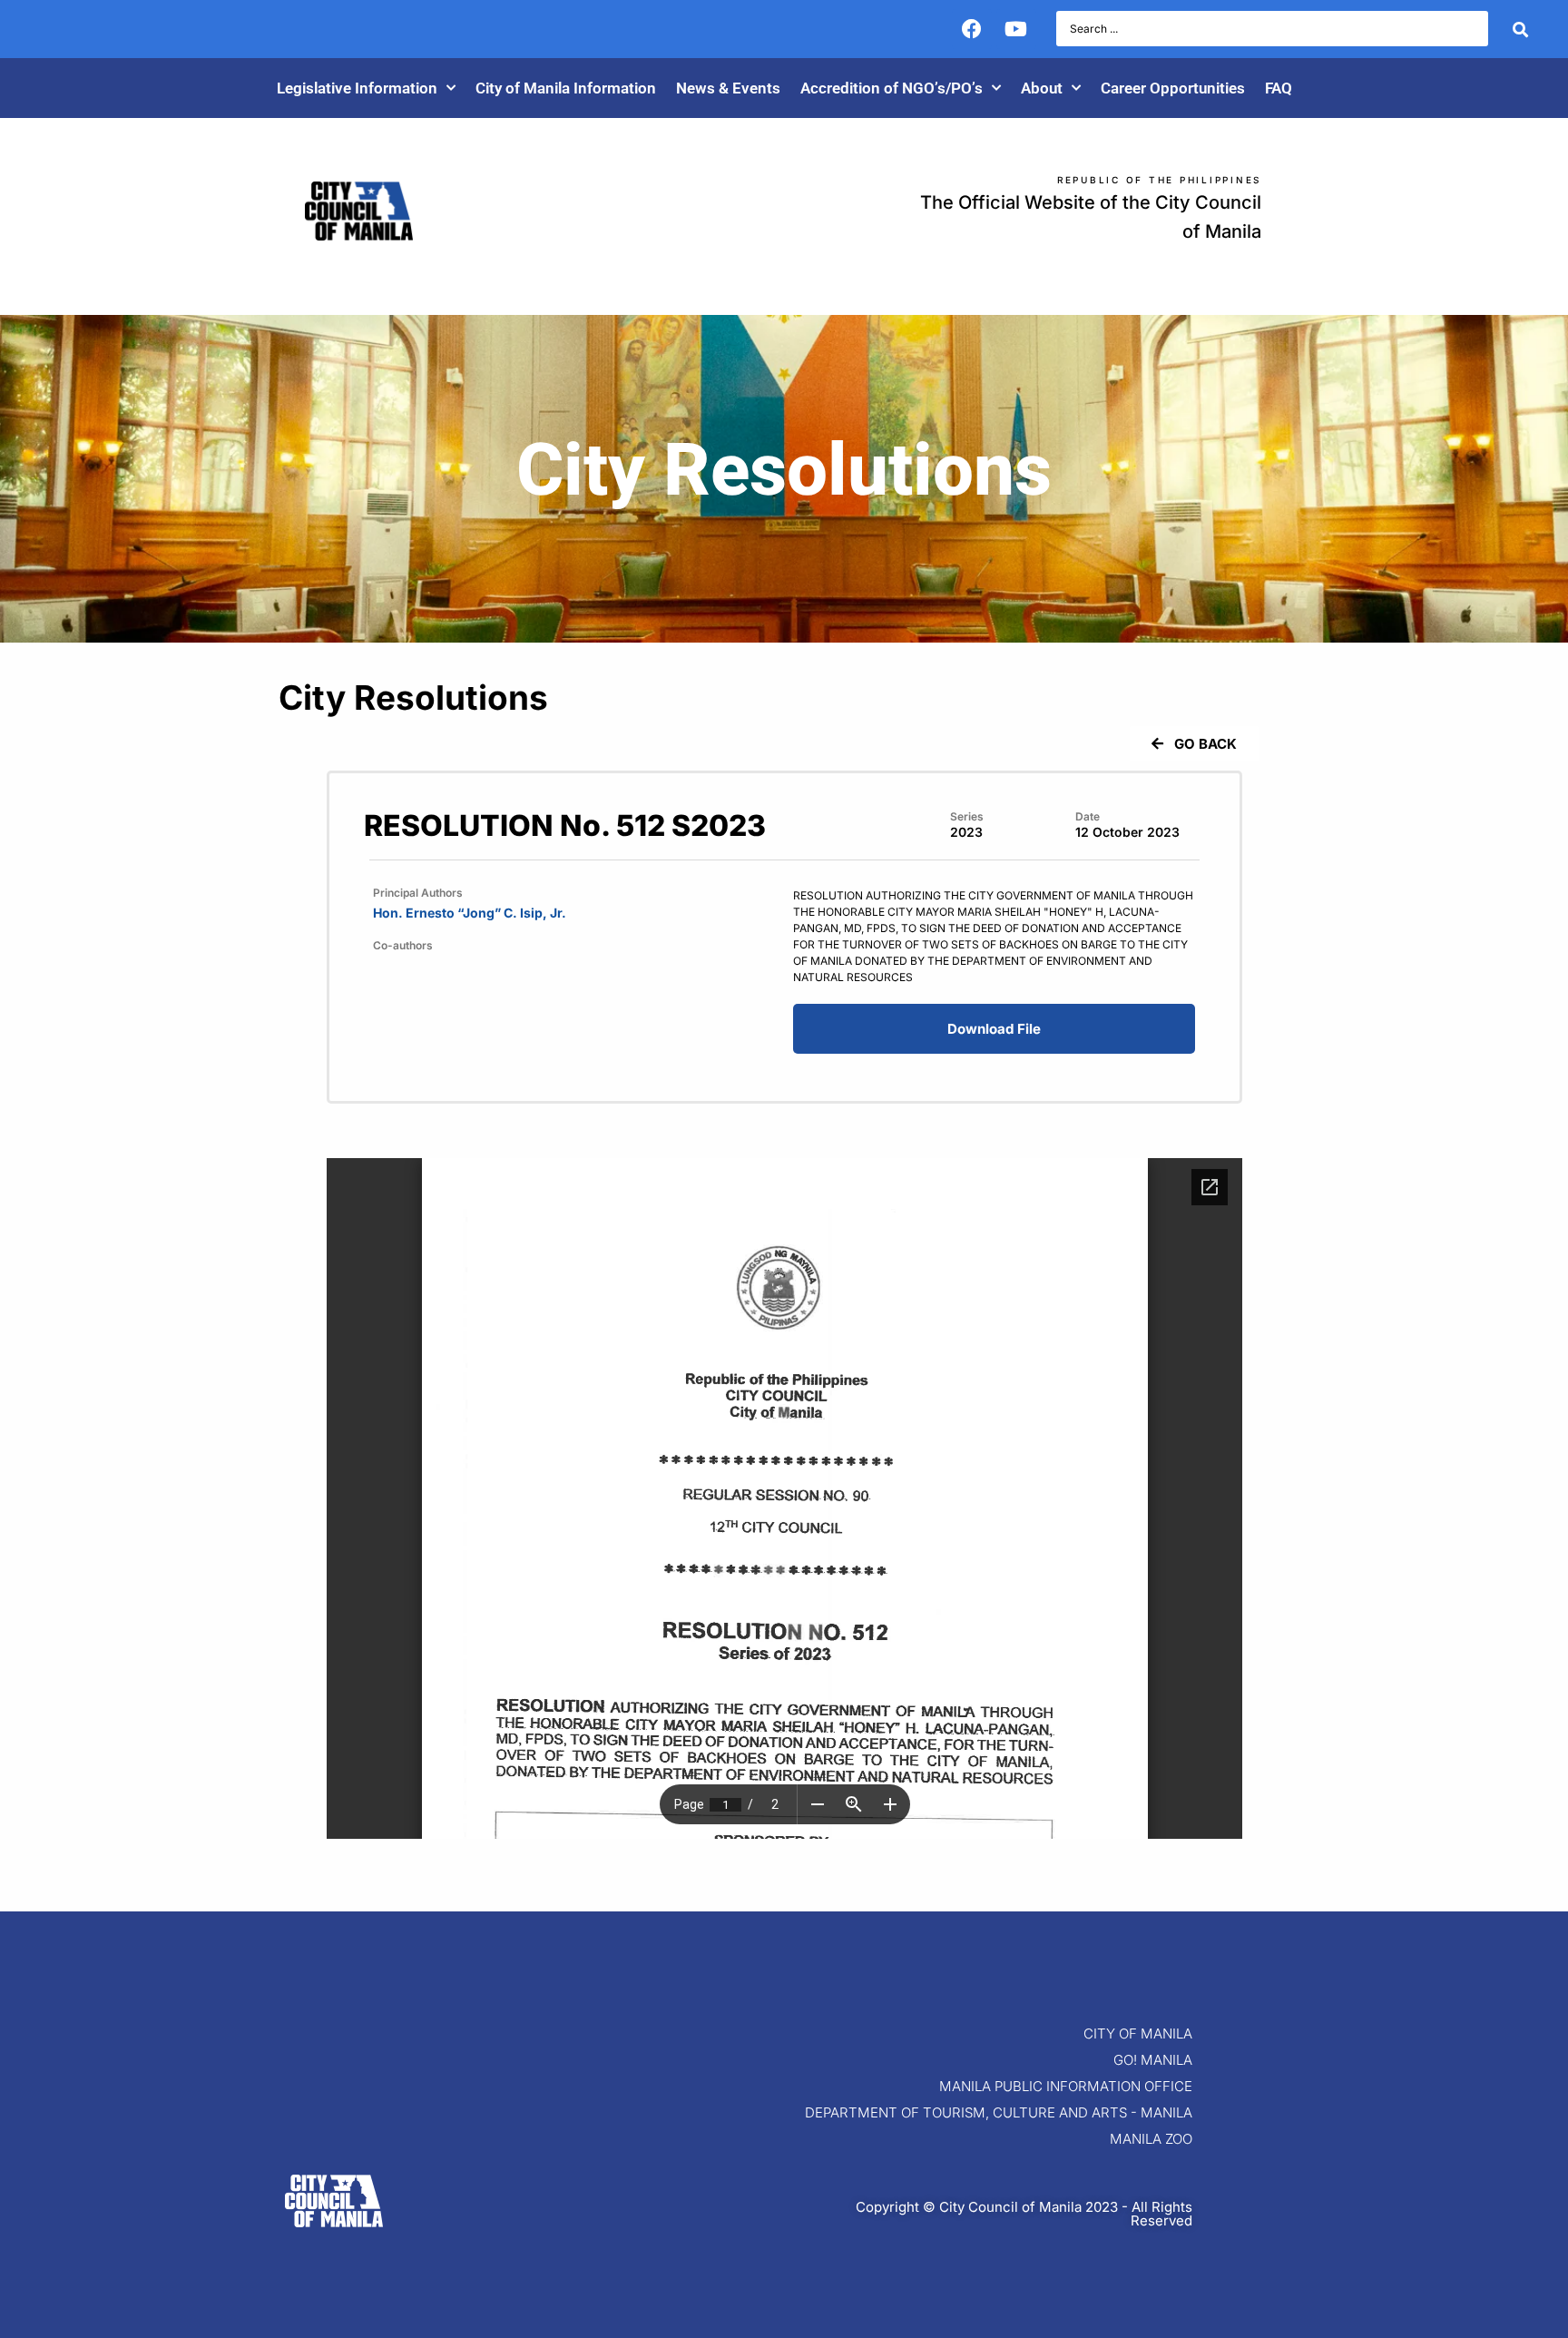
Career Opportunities (1173, 88)
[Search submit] (1520, 29)
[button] (1193, 744)
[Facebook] (972, 29)
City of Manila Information (566, 88)
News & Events (728, 88)
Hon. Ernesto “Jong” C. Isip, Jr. (470, 913)
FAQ (1279, 88)
